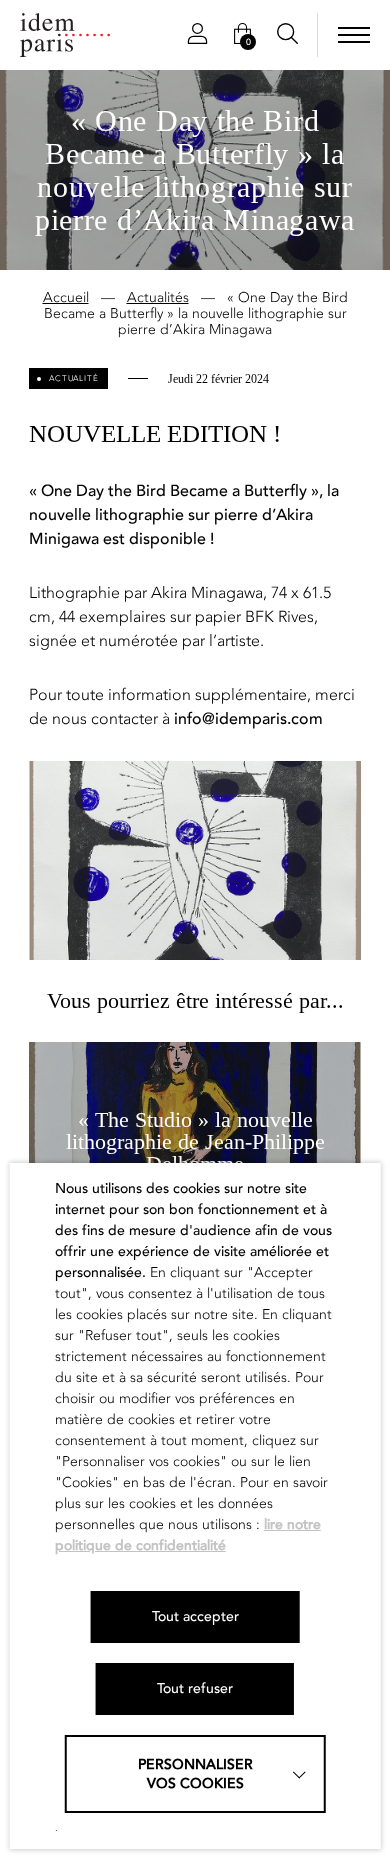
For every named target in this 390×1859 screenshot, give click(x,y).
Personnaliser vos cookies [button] (195, 1774)
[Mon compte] (197, 35)
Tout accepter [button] (195, 1616)
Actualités (158, 297)
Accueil (66, 297)
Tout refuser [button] (195, 1688)
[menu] (354, 35)
